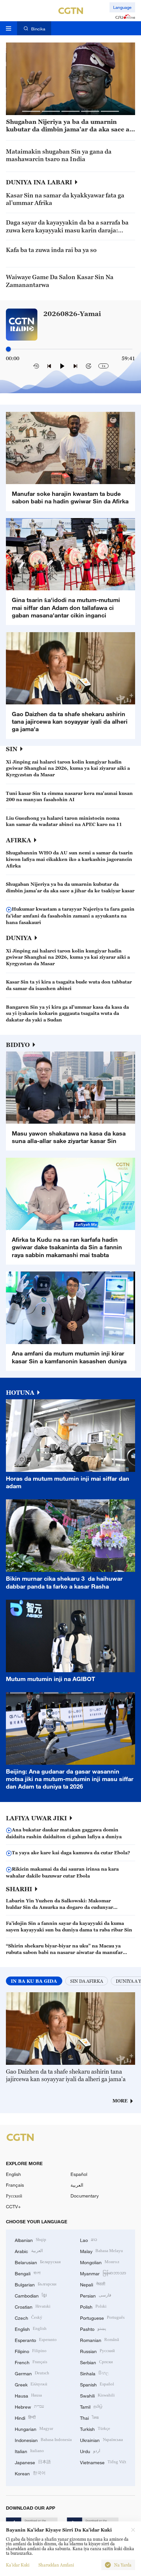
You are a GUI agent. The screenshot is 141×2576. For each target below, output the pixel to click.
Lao (89, 2239)
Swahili (97, 2395)
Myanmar (103, 2273)
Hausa (28, 2395)
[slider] (8, 349)
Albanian (30, 2239)
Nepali (93, 2284)
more (120, 2101)
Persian (96, 2295)
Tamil (91, 2406)
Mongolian (100, 2262)
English (13, 2174)
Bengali (28, 2273)
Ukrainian (101, 2440)
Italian (29, 2451)
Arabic (29, 2251)
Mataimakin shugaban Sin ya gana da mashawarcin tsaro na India (59, 155)
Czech (29, 2317)
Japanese (33, 2462)
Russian (97, 2351)
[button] (31, 111)
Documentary (85, 2196)
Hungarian (34, 2428)
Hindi (25, 2417)
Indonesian (43, 2440)
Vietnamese (103, 2462)
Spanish (97, 2384)
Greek (31, 2384)
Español (79, 2174)
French (31, 2362)
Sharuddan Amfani (56, 2565)
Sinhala (94, 2373)
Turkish (95, 2428)
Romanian (100, 2340)
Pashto (93, 2328)
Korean (30, 2473)
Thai (89, 2417)
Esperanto (36, 2340)
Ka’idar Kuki (18, 2565)
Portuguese (102, 2317)
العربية (77, 2185)
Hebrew (29, 2406)
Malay (101, 2251)
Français (15, 2185)
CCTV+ (13, 2206)
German (32, 2373)
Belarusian (38, 2262)
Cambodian (31, 2295)
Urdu (90, 2451)
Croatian (33, 2306)
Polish (93, 2306)
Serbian (96, 2362)
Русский (14, 2196)
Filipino (31, 2351)
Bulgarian (36, 2284)
